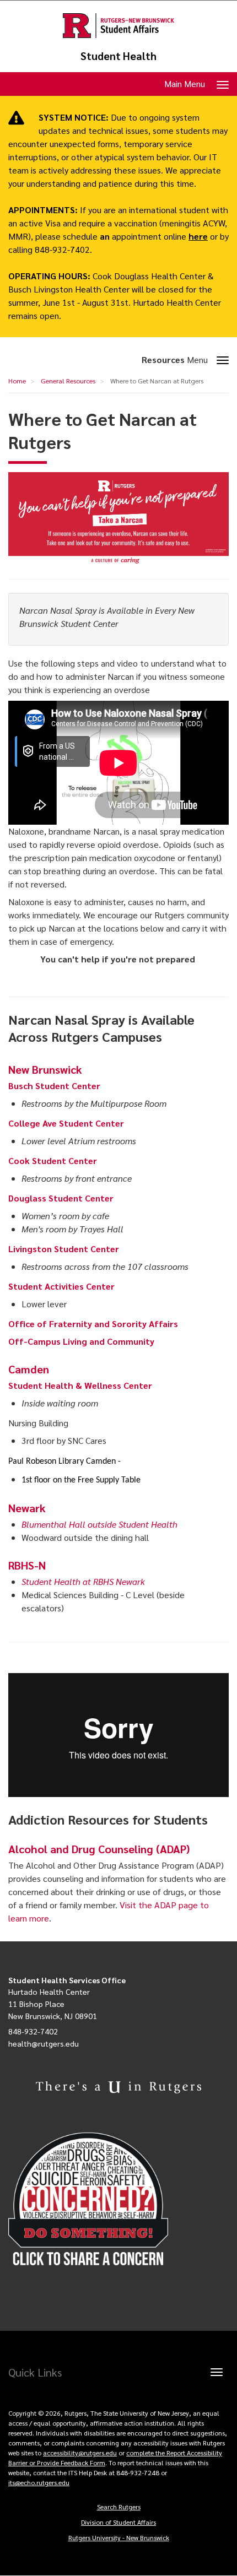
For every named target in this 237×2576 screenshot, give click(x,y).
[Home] (118, 26)
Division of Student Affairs (118, 2522)
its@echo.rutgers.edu (39, 2482)
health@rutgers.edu (44, 2043)
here (198, 236)
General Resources (68, 381)
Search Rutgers (119, 2507)
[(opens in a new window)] (118, 2199)
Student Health (118, 56)
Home (17, 381)
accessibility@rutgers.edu (80, 2453)
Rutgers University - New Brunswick (119, 2537)
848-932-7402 (33, 2031)
